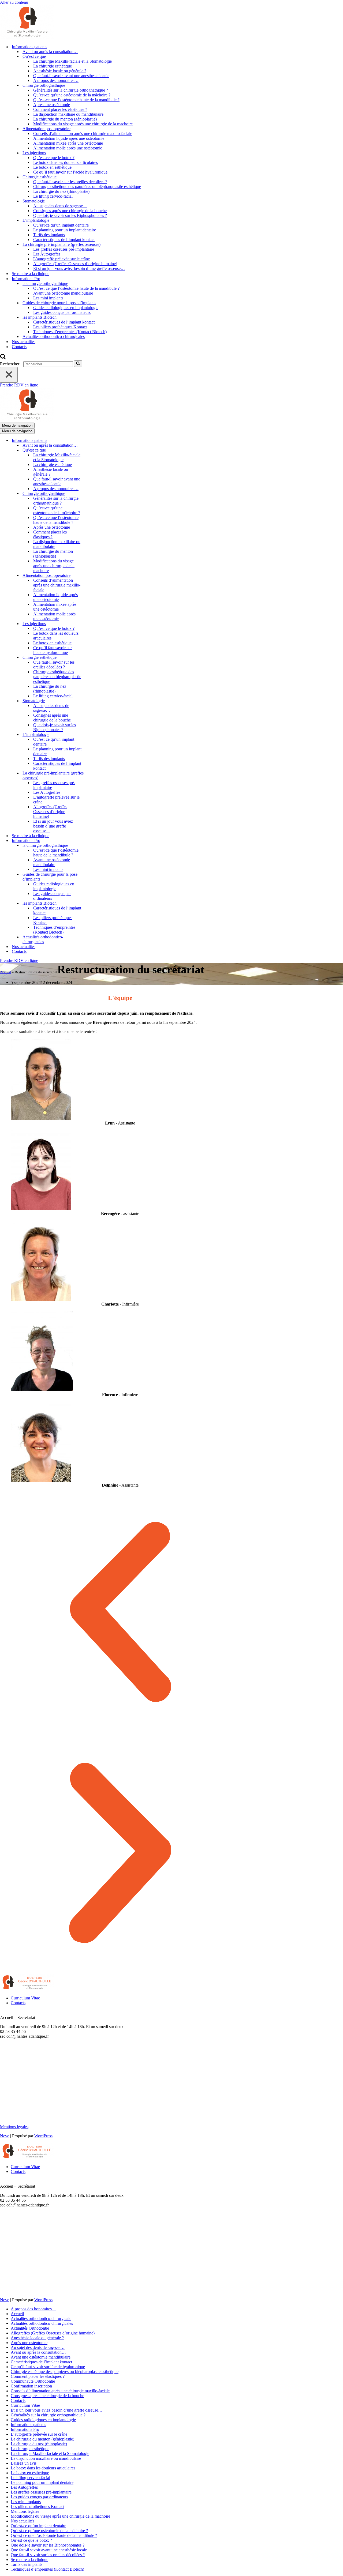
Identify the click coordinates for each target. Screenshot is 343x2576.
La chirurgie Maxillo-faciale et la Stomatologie (72, 61)
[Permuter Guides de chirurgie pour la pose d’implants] (94, 877)
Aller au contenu (14, 2)
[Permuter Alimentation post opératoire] (94, 576)
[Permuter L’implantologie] (94, 735)
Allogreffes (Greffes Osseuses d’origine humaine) (75, 264)
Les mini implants (48, 298)
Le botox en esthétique (52, 167)
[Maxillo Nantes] (27, 37)
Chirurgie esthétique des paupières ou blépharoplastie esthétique (87, 187)
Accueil (6, 972)
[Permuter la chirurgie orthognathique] (94, 846)
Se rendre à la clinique (31, 274)
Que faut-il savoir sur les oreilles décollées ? (70, 182)
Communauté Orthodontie (33, 2381)
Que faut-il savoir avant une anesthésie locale (71, 76)
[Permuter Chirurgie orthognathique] (94, 494)
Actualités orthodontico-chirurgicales (54, 336)
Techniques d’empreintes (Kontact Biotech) (70, 332)
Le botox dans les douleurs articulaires (66, 162)
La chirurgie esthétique (53, 66)
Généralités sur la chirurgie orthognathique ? (71, 90)
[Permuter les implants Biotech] (94, 903)
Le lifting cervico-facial (53, 196)
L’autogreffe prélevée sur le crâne (61, 259)
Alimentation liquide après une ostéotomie (69, 138)
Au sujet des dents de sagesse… (60, 206)
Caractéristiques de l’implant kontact (64, 240)
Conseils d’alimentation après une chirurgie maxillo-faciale (83, 133)
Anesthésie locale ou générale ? (60, 71)
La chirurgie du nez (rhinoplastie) (61, 191)
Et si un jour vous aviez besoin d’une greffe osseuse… (79, 268)
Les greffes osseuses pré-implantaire (64, 249)
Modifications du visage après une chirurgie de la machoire (83, 124)
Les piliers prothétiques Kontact (60, 327)
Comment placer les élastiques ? (60, 109)
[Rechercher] (3, 358)
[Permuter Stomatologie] (94, 701)
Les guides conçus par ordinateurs (62, 312)
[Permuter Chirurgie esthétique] (94, 658)
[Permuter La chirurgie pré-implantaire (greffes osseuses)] (94, 776)
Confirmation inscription (31, 2386)
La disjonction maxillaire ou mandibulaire (68, 114)
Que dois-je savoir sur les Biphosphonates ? (70, 215)
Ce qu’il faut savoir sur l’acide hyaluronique (70, 172)
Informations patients (28, 2425)
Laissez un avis (24, 2463)
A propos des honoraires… (56, 80)
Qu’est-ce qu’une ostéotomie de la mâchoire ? (72, 95)
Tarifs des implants (49, 235)
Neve (5, 2136)
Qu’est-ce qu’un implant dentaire (61, 225)
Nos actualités (24, 342)
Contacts (19, 347)
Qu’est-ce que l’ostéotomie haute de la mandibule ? (76, 100)
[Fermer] (9, 375)
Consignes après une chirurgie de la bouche (70, 211)
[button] (120, 1612)
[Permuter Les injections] (94, 624)
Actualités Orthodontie (30, 2328)
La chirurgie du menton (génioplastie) (65, 119)
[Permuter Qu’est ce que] (94, 450)
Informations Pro (25, 2429)
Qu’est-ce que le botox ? (54, 158)
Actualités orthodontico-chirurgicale (41, 2319)
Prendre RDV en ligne (19, 385)
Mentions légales (14, 2127)
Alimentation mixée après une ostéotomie (68, 143)
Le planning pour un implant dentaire (65, 230)
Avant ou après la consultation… (50, 52)
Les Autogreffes (47, 254)
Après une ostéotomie (52, 105)
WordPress (43, 2136)
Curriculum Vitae (25, 1998)
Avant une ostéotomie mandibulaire (63, 293)
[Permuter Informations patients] (94, 441)
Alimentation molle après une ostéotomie (68, 148)
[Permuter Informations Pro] (94, 841)
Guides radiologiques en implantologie (66, 308)
